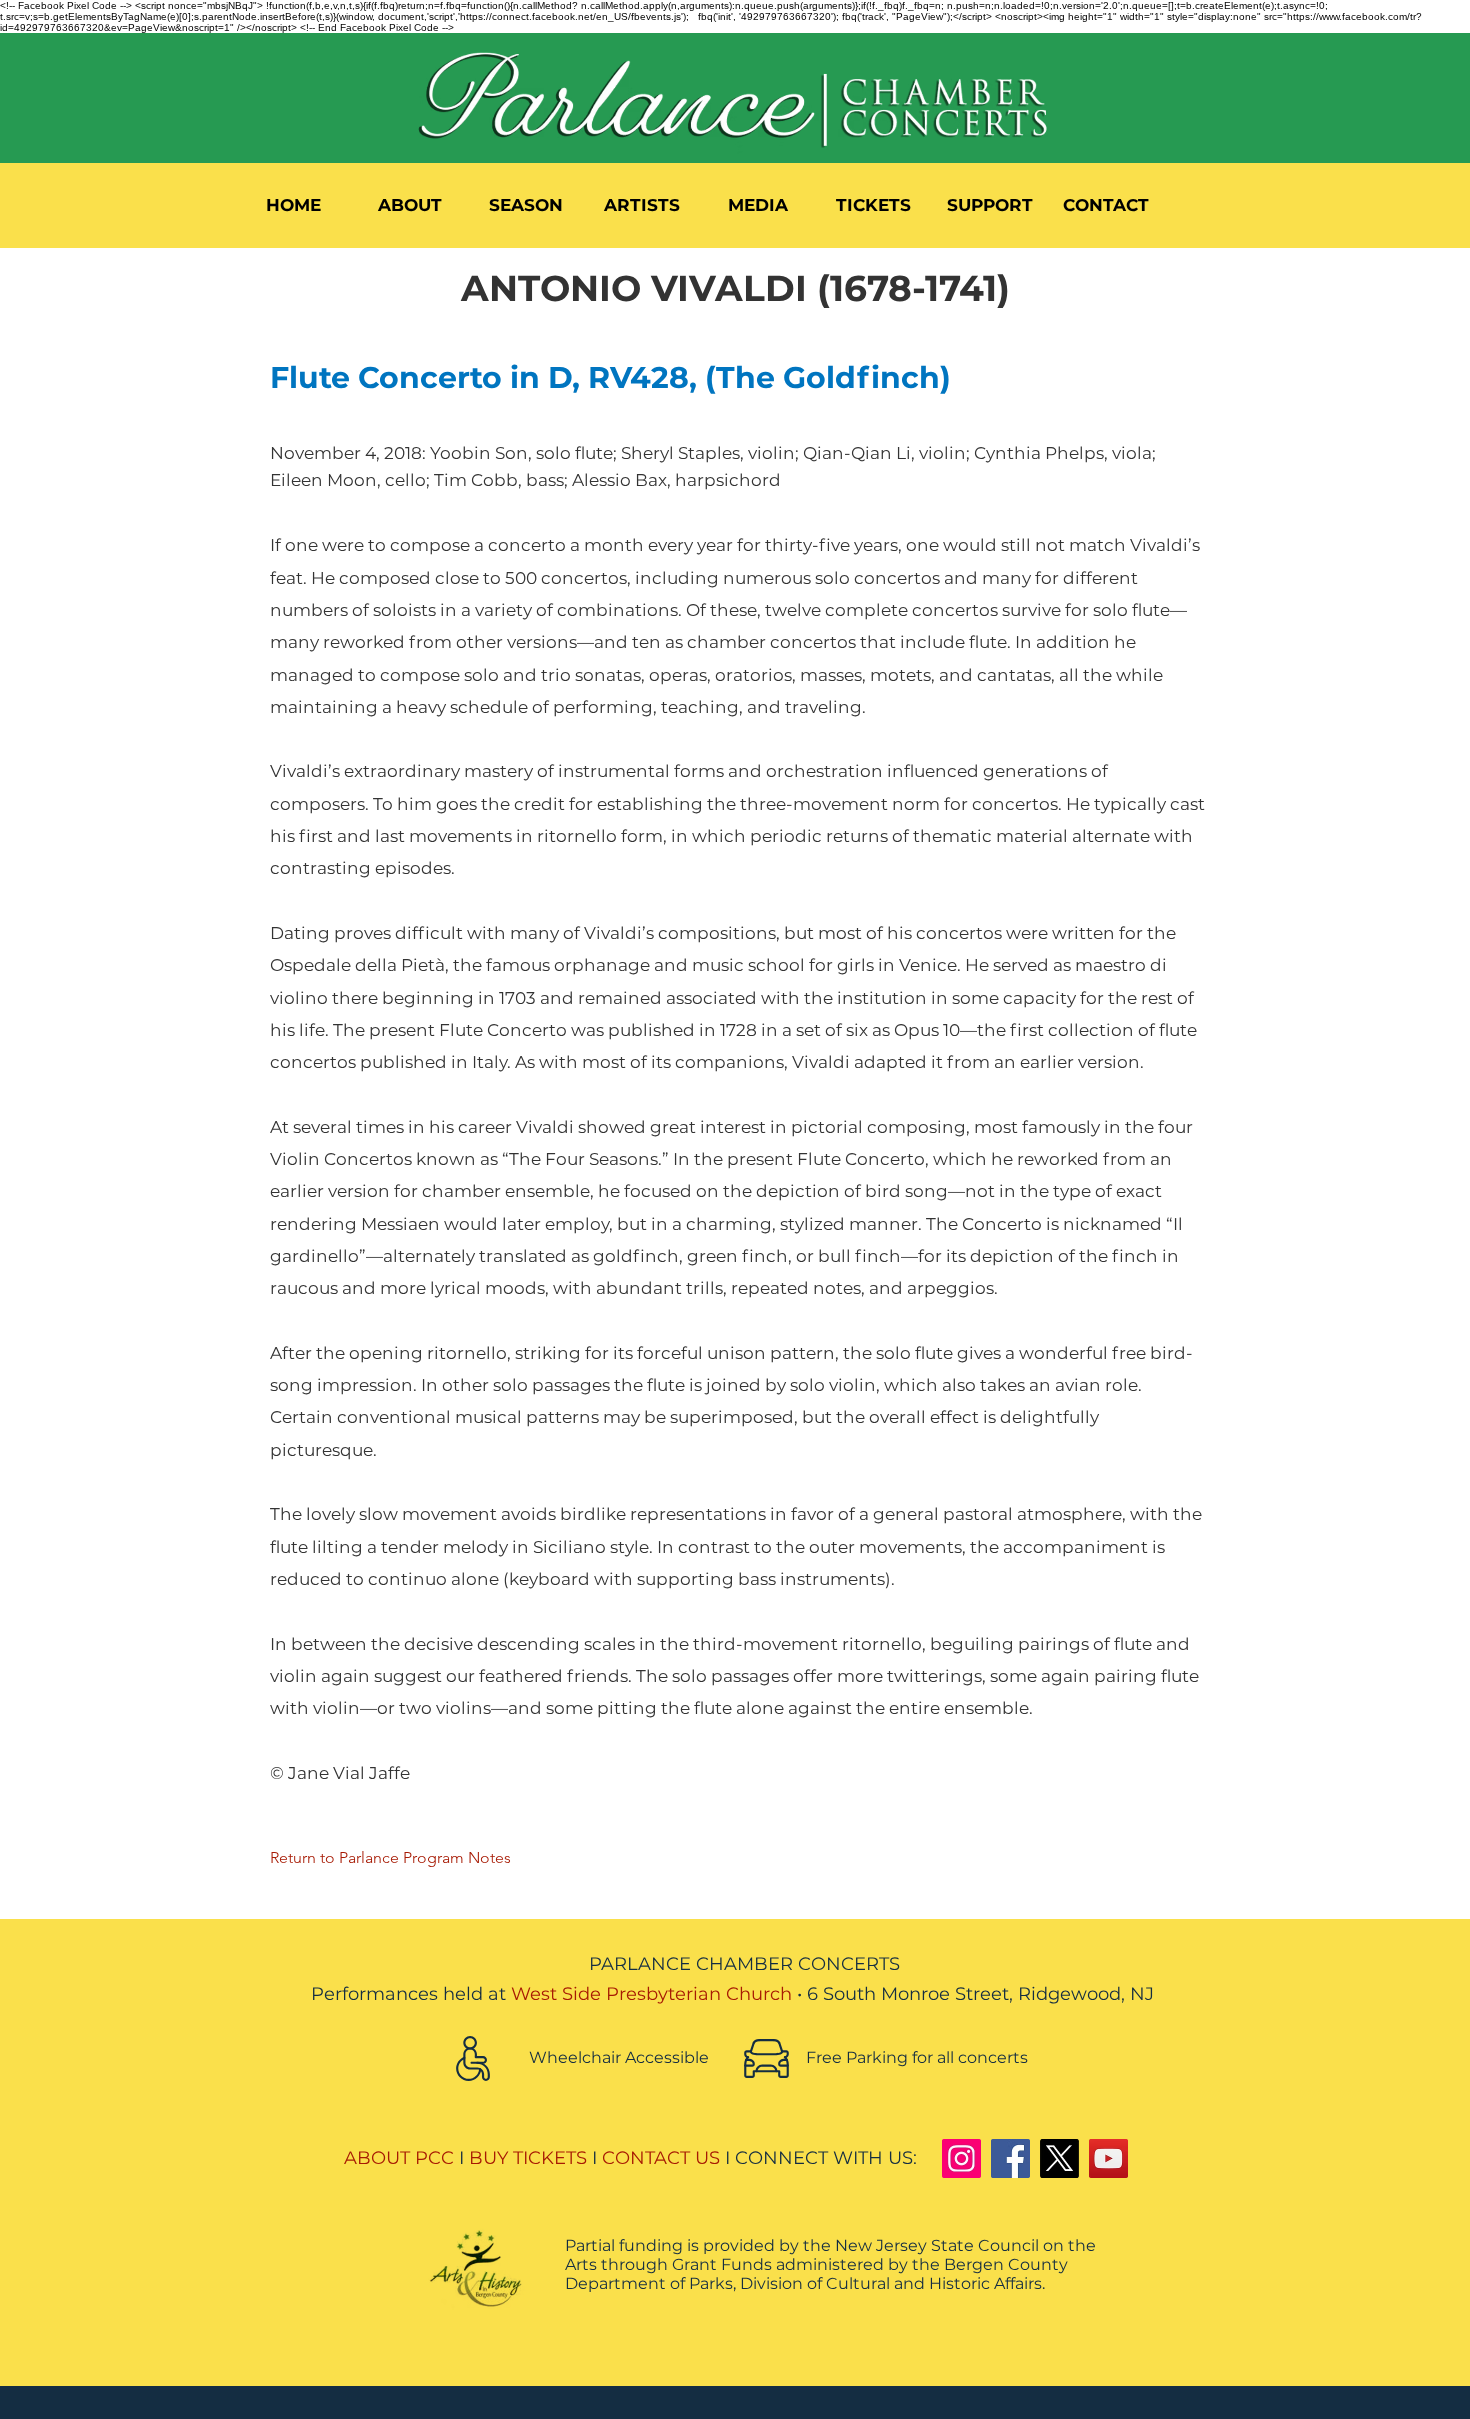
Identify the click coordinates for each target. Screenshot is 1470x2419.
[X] (1059, 2158)
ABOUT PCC (399, 2158)
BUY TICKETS (528, 2158)
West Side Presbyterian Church (651, 1994)
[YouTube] (1108, 2158)
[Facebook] (1010, 2158)
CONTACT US (661, 2158)
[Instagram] (961, 2158)
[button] (410, 205)
